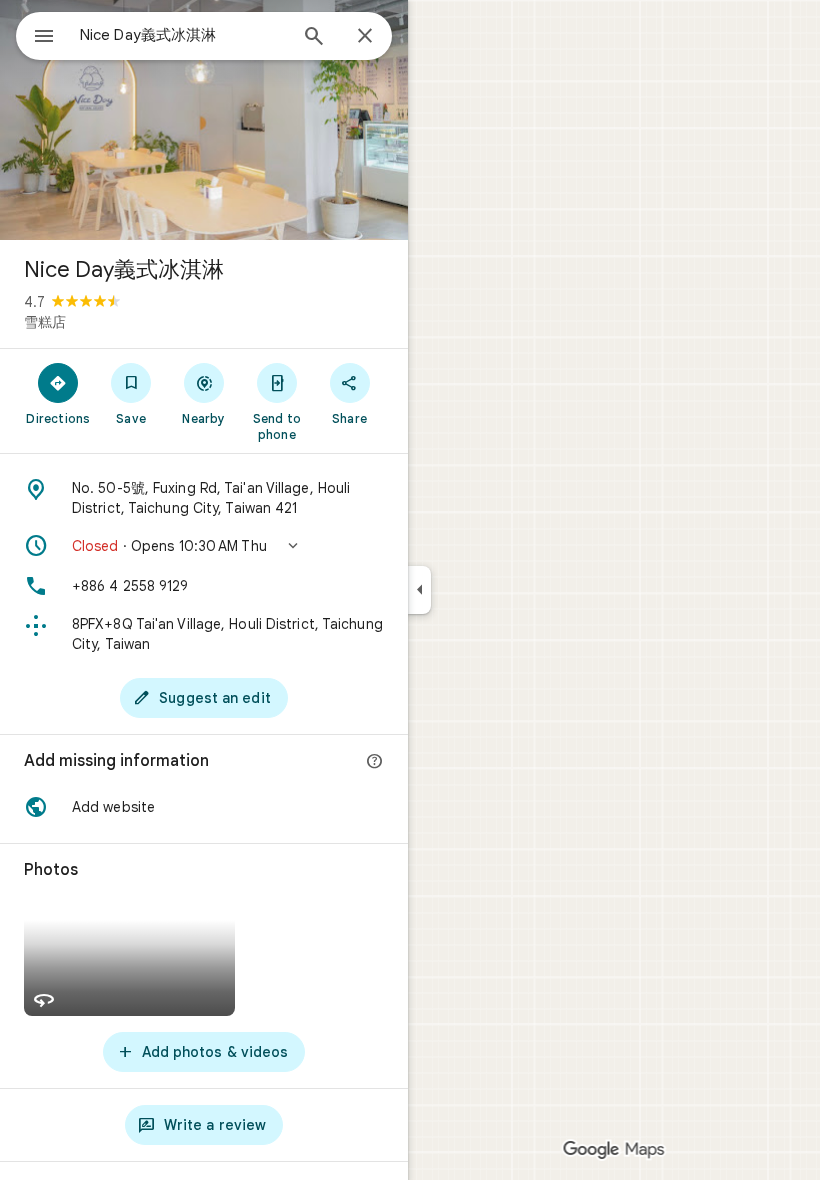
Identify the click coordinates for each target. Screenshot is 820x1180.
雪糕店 (45, 322)
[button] (204, 546)
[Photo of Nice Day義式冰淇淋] (204, 120)
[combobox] (183, 35)
